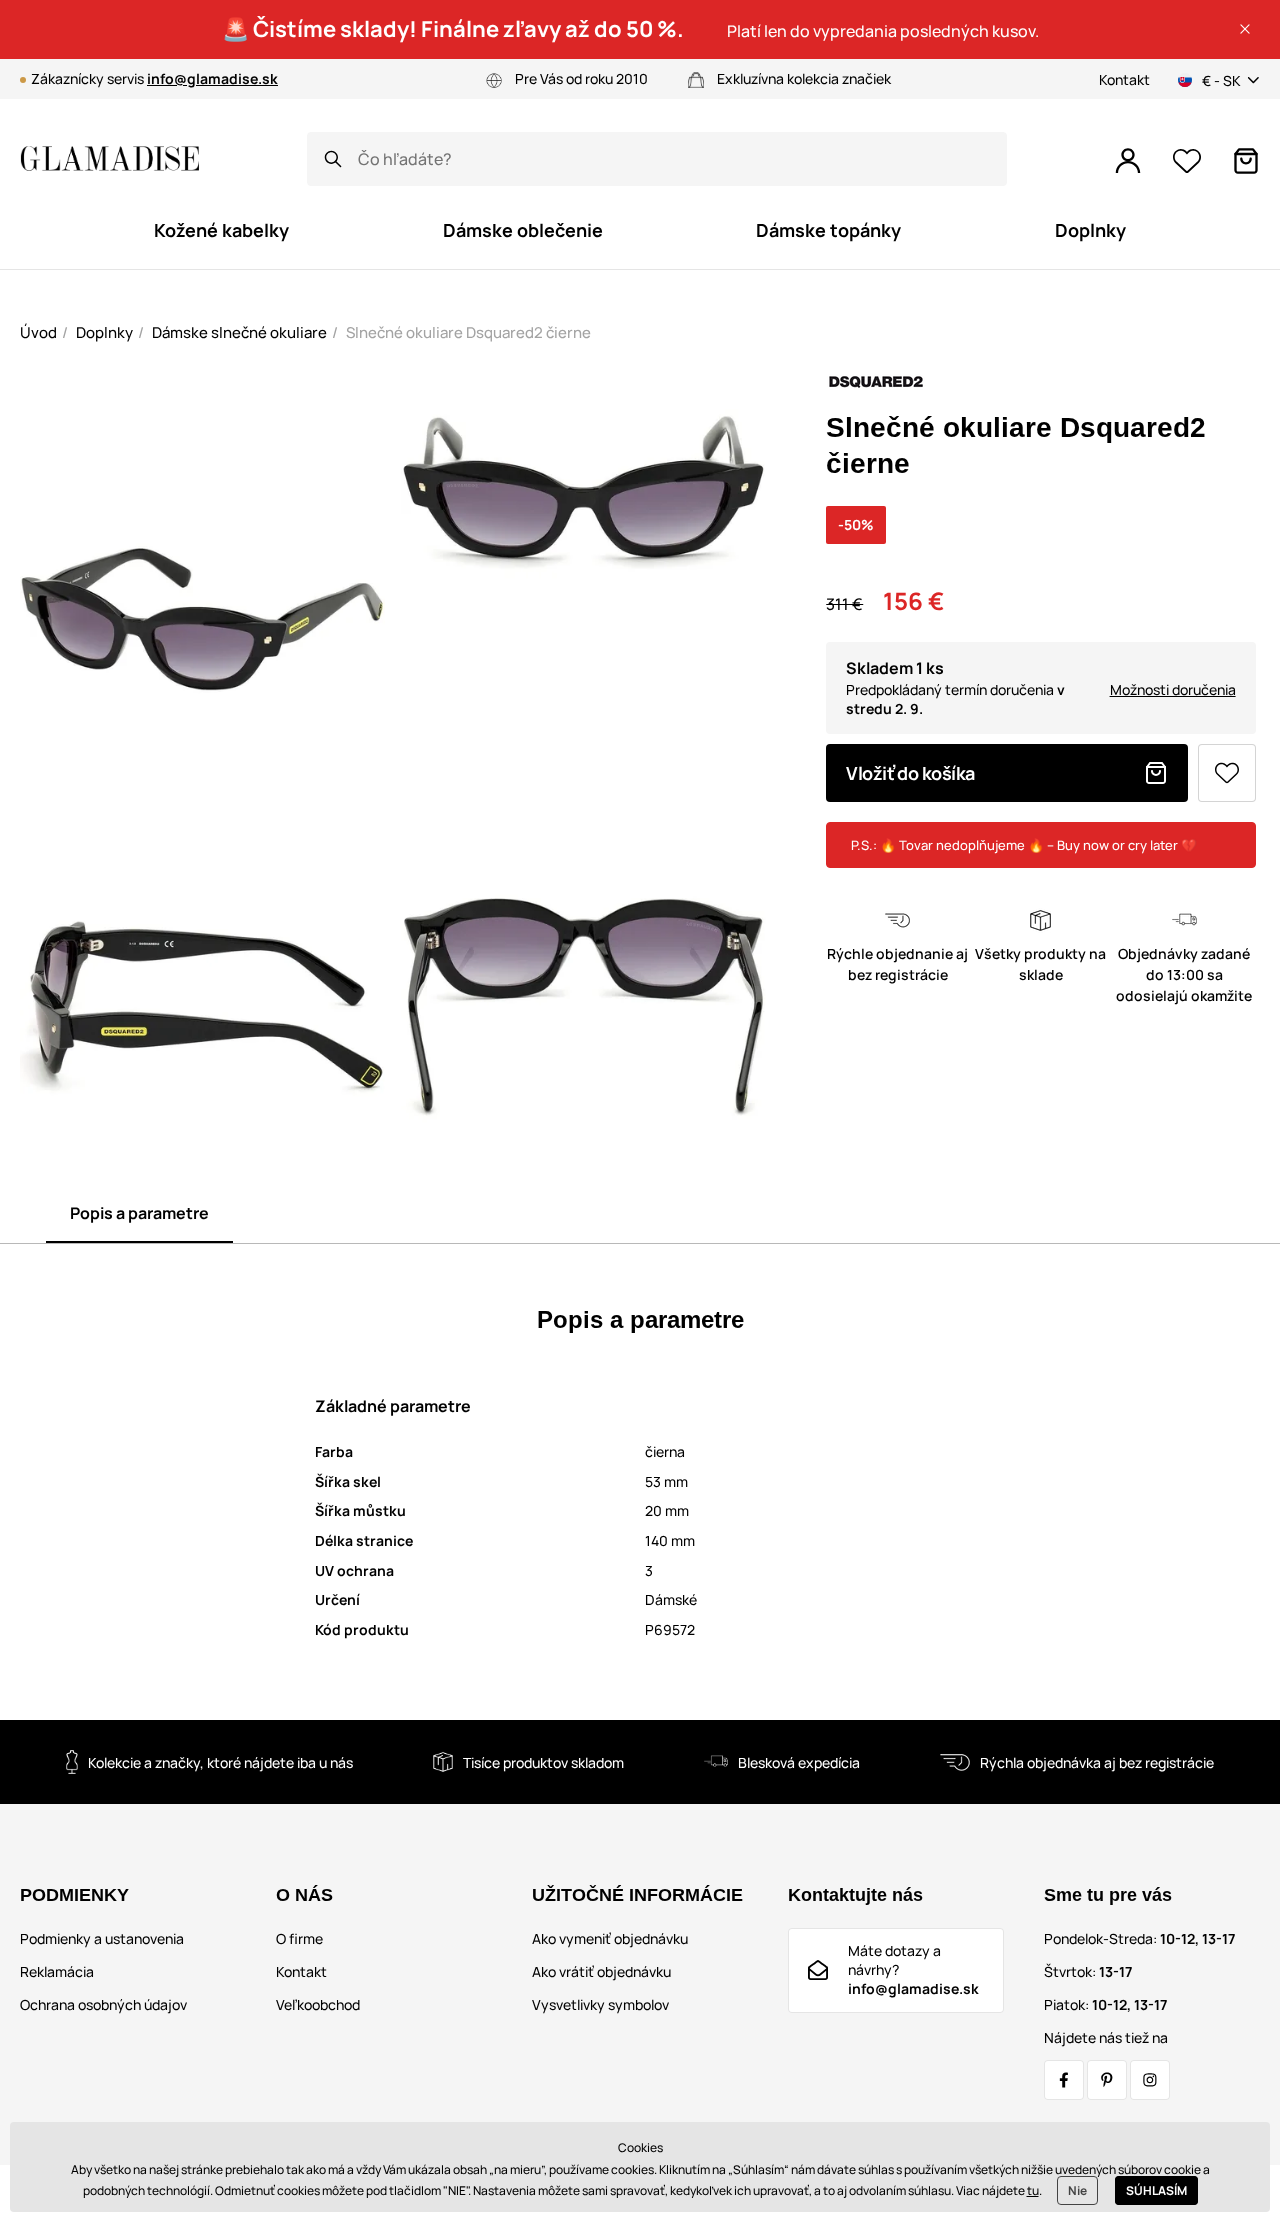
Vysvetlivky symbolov (600, 2004)
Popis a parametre (139, 1213)
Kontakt (1124, 79)
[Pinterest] (1107, 2080)
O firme (299, 1938)
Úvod (38, 332)
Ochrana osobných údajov (103, 2004)
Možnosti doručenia (1173, 689)
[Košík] (1246, 161)
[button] (1245, 29)
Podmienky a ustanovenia (102, 1938)
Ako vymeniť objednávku (610, 1938)
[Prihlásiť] (1128, 161)
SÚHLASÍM (1156, 2190)
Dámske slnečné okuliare (239, 332)
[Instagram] (1150, 2080)
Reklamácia (57, 1971)
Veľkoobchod (318, 2004)
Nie (1077, 2190)
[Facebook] (1064, 2080)
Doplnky (104, 332)
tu (1033, 2190)
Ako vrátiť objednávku (601, 1971)
